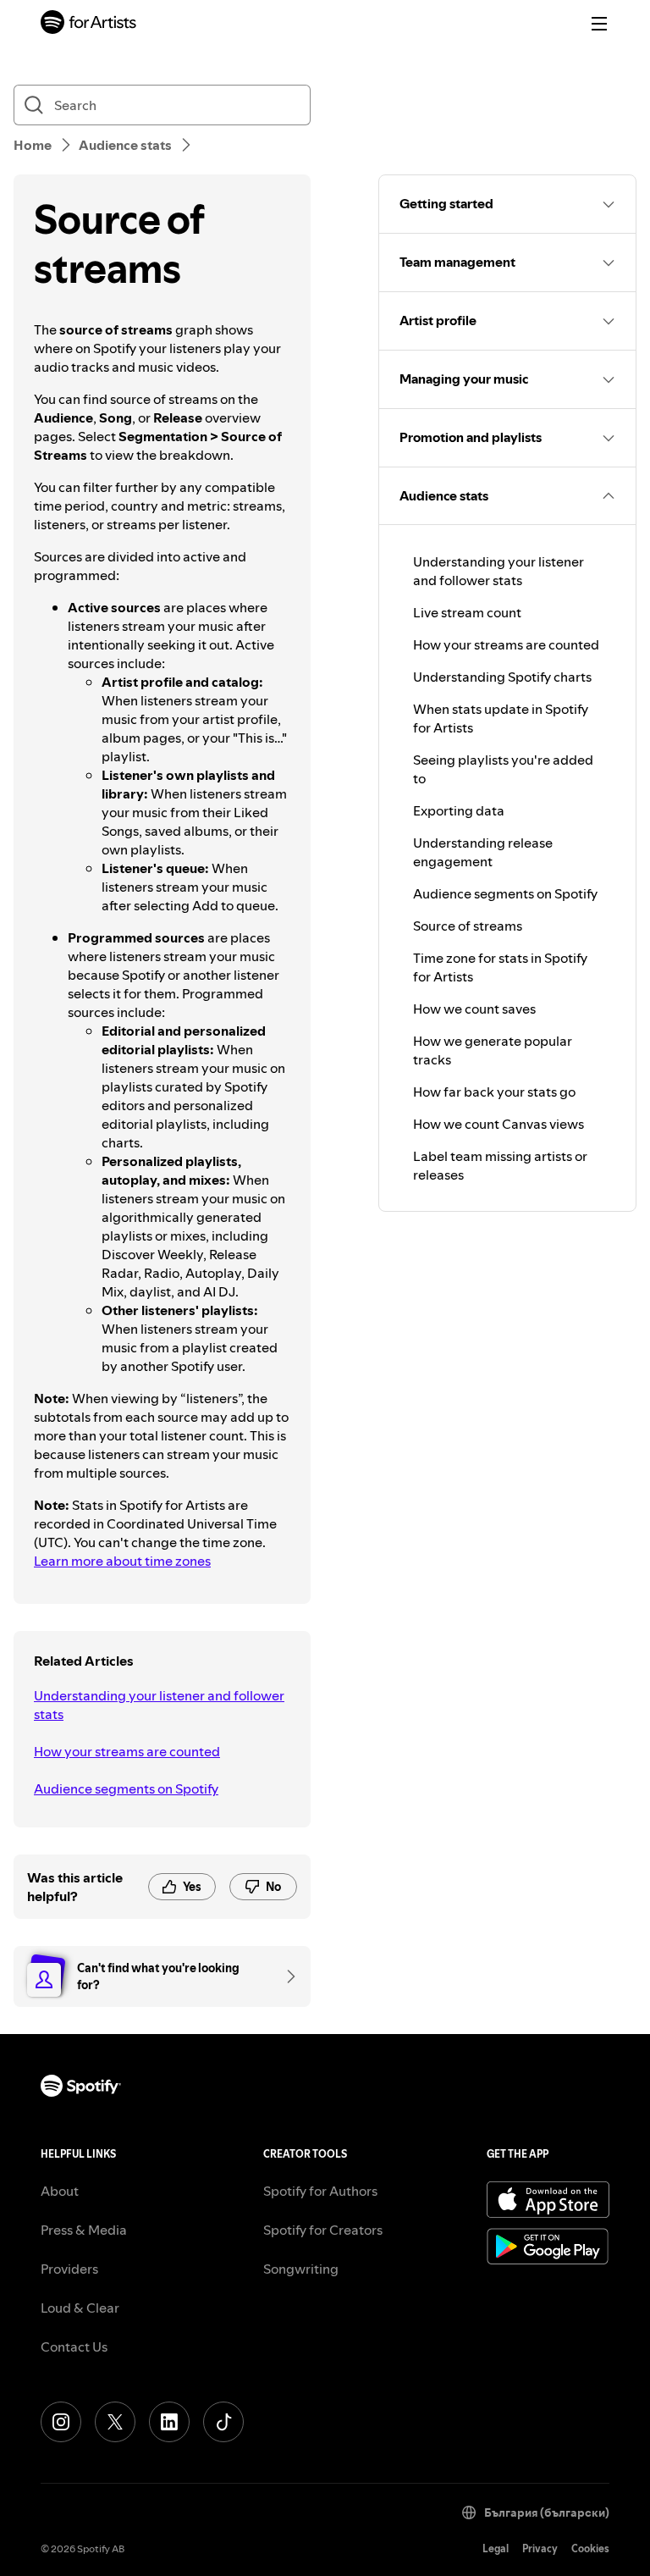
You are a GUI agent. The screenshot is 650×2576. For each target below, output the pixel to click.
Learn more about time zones (122, 1561)
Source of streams (468, 926)
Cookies (590, 2548)
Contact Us (74, 2347)
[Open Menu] (599, 24)
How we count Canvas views (499, 1124)
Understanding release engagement (483, 852)
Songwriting (301, 2269)
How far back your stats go (494, 1092)
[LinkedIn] (169, 2422)
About (60, 2191)
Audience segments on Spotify (126, 1788)
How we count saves (474, 1009)
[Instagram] (61, 2422)
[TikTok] (223, 2422)
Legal (496, 2548)
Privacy (540, 2548)
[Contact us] (285, 1976)
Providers (69, 2269)
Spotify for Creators (323, 2230)
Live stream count (467, 612)
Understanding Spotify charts (502, 677)
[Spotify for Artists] (89, 24)
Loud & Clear (80, 2308)
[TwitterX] (115, 2422)
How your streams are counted (127, 1751)
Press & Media (84, 2230)
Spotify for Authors (320, 2191)
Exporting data (459, 810)
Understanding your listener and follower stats (159, 1705)
